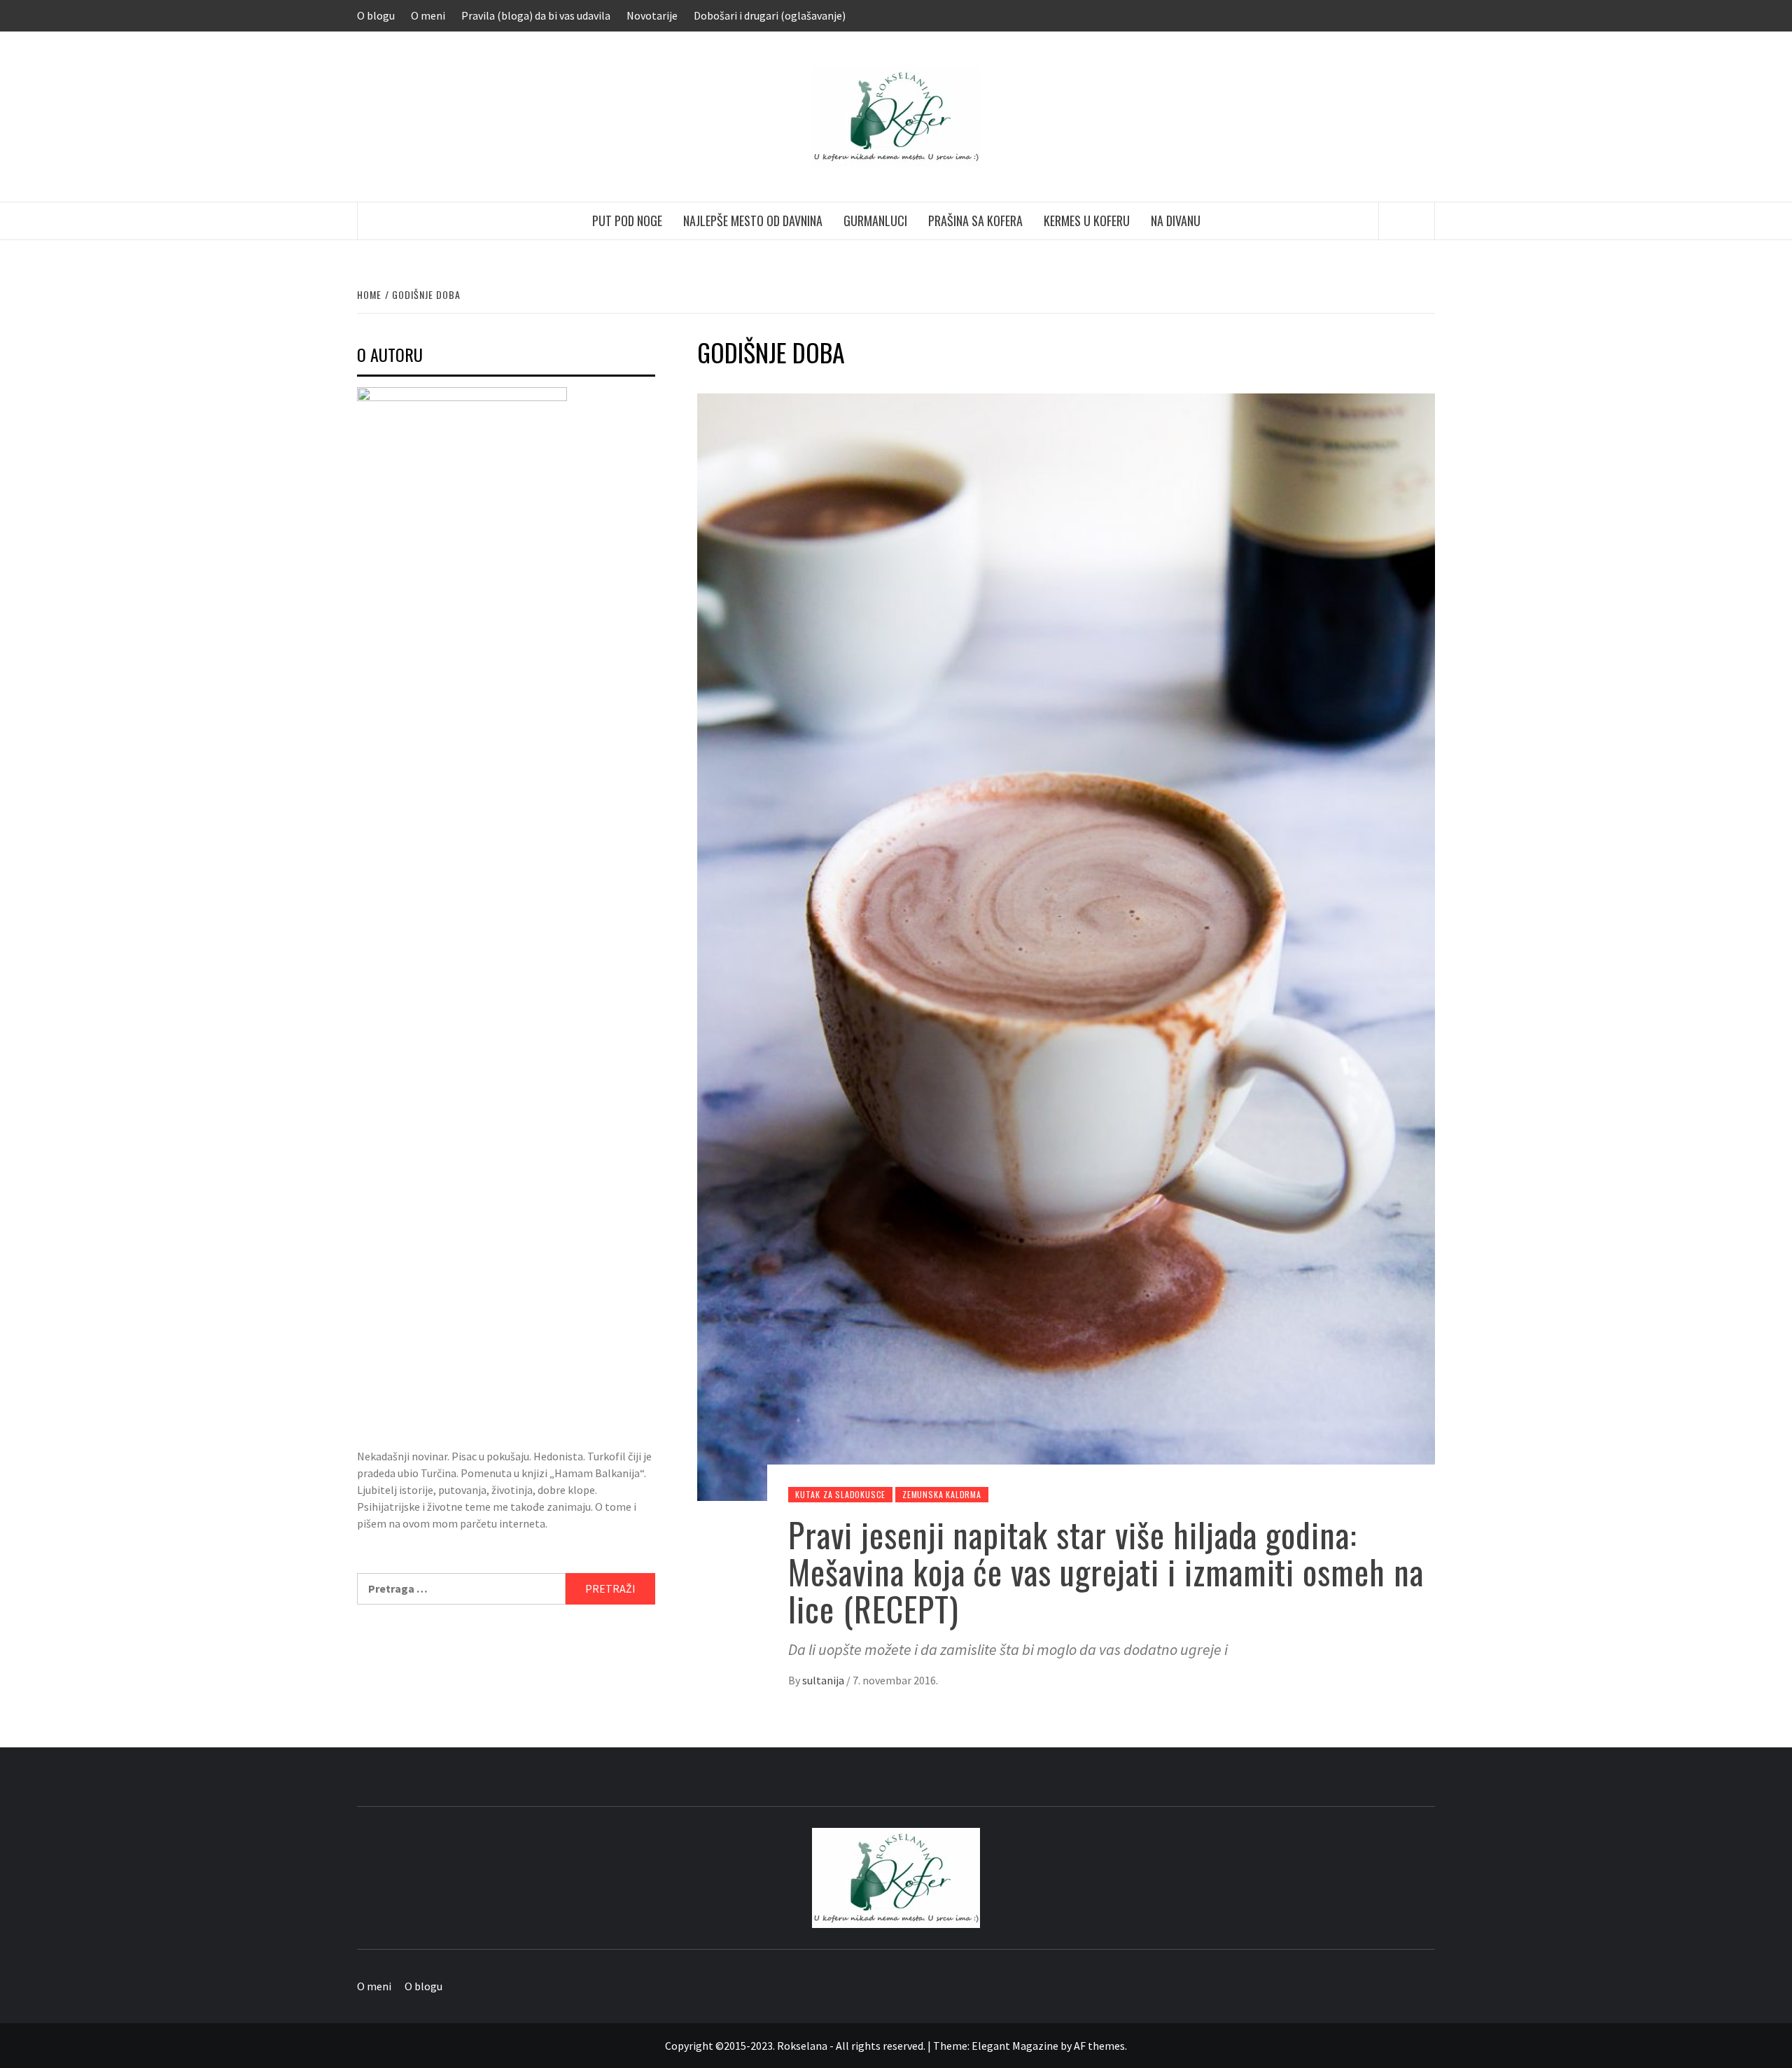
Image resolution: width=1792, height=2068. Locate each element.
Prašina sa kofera (975, 221)
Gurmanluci (875, 221)
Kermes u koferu (1087, 221)
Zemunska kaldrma (942, 1494)
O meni (428, 15)
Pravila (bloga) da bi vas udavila (536, 15)
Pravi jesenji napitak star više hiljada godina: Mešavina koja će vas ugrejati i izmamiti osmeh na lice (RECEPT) (1106, 1571)
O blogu (376, 15)
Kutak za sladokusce (840, 1494)
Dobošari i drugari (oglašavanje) (770, 15)
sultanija (824, 1680)
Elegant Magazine (1015, 2046)
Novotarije (652, 15)
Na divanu (1176, 221)
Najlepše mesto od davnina (753, 221)
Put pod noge (627, 221)
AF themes (1099, 2046)
